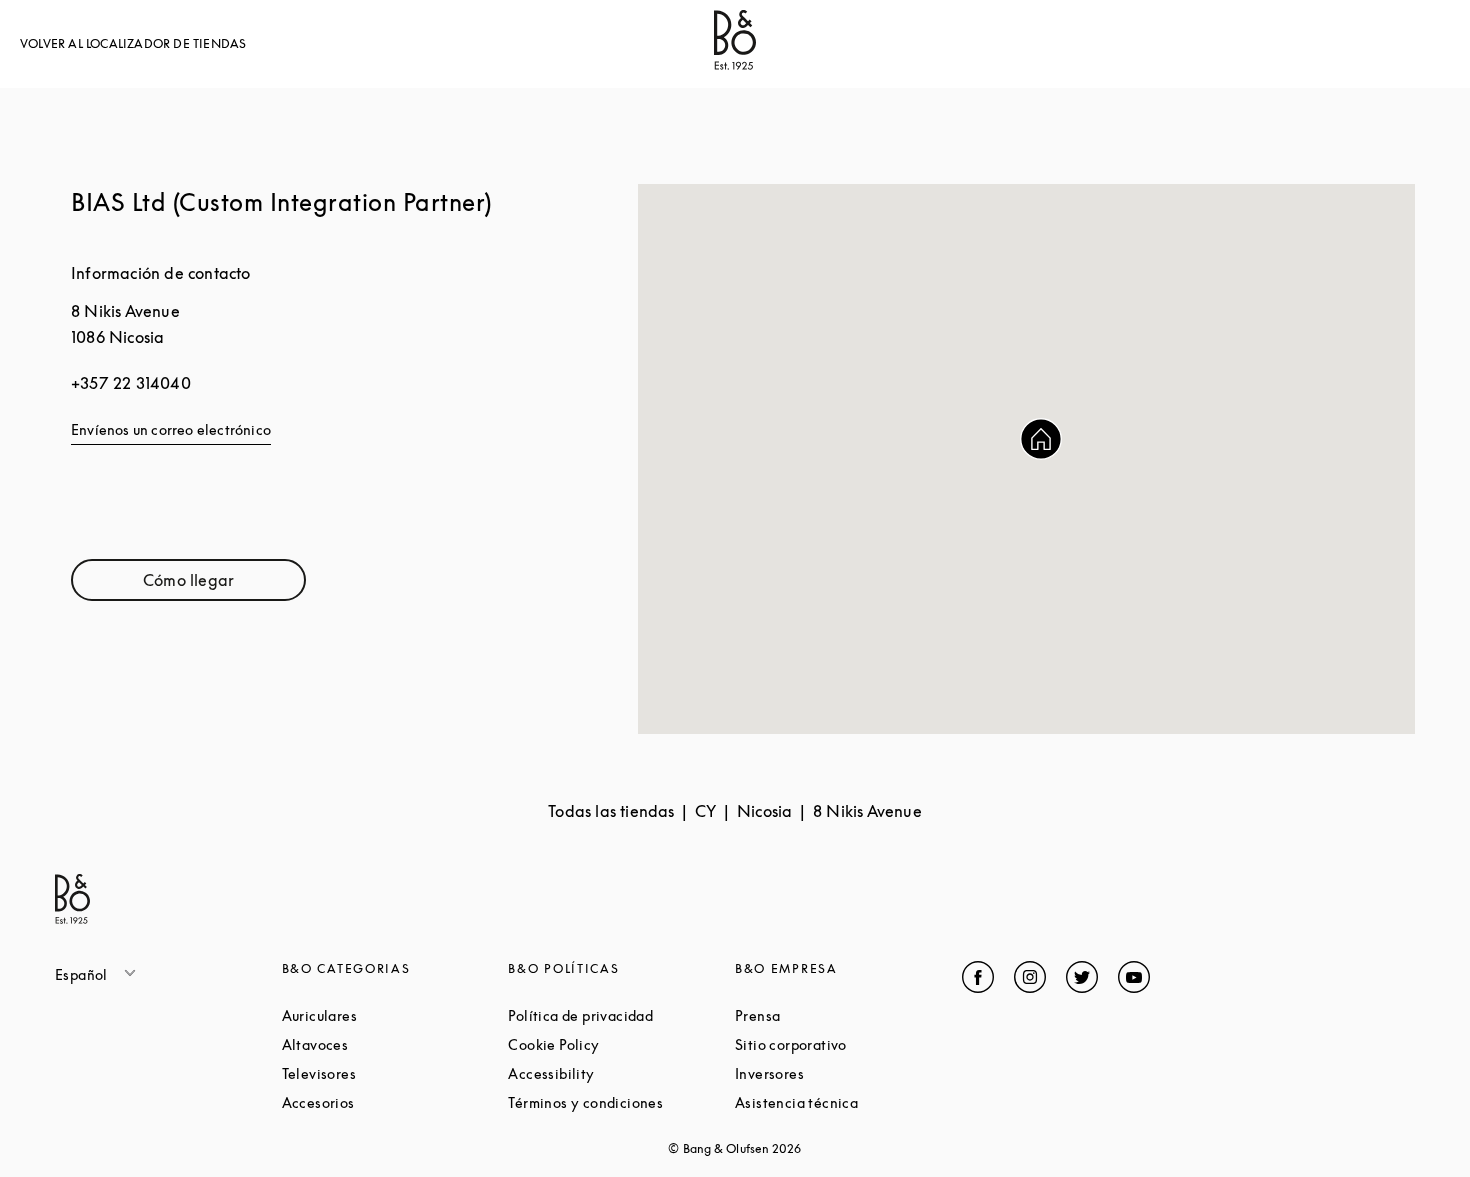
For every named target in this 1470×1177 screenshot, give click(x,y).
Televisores (395, 1073)
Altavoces (391, 1044)
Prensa (833, 1015)
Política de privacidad (621, 1015)
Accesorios (394, 1102)
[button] (1041, 439)
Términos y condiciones (621, 1102)
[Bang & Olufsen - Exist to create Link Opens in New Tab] (735, 64)
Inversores (845, 1073)
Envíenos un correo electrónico (171, 429)
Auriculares (395, 1015)
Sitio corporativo (848, 1044)
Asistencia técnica (848, 1102)
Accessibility (621, 1073)
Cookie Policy (621, 1044)
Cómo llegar (224, 584)
